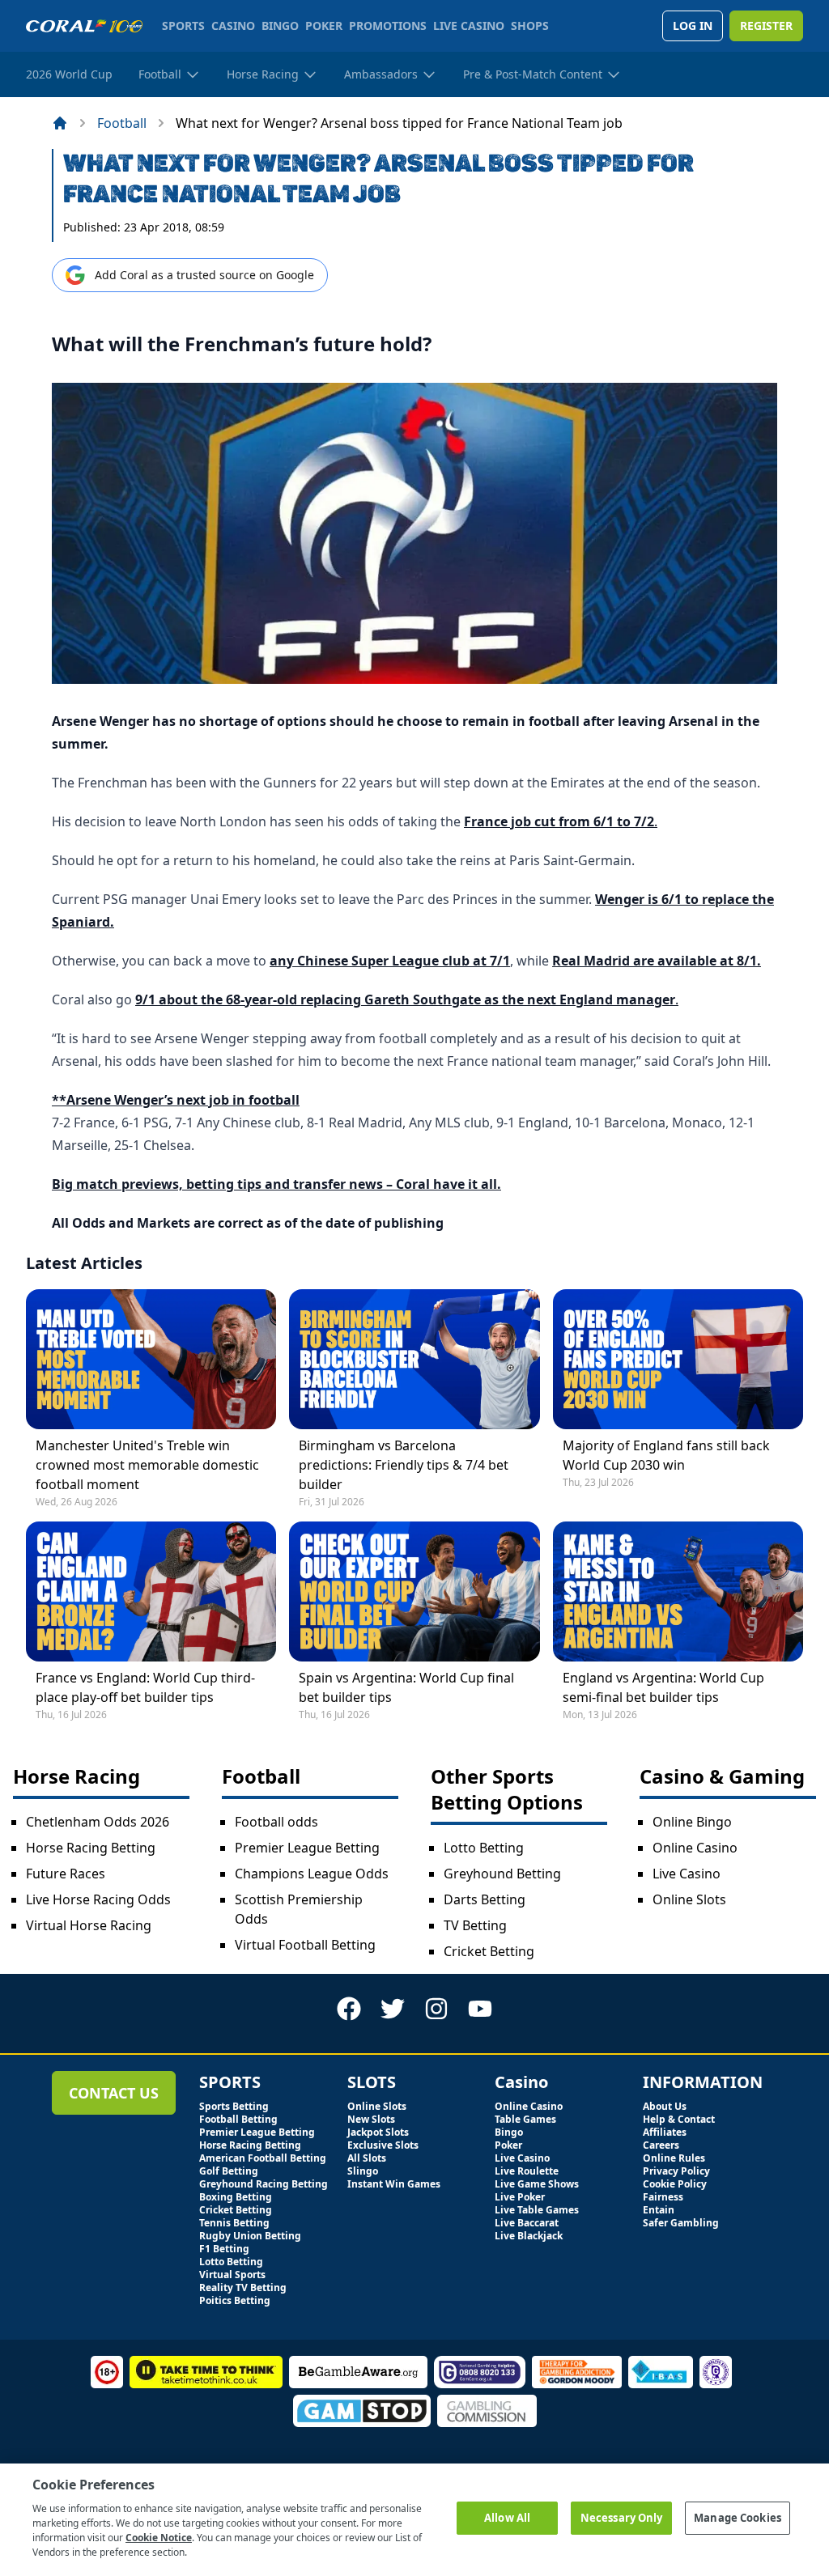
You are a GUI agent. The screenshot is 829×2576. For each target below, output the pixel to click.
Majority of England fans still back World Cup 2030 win (666, 1455)
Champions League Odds (312, 1874)
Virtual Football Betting (305, 1945)
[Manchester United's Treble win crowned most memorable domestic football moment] (151, 1359)
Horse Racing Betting (91, 1848)
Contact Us (114, 2093)
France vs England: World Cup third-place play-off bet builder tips (145, 1687)
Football (122, 123)
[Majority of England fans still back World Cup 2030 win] (678, 1359)
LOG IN (693, 25)
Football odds (276, 1822)
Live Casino (687, 1874)
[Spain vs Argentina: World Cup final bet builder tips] (414, 1591)
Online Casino (695, 1848)
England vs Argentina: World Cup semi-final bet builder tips (663, 1687)
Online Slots (689, 1899)
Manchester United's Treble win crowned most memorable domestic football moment (147, 1465)
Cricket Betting (489, 1951)
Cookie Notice (159, 2538)
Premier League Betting (307, 1848)
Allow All (507, 2518)
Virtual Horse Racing (89, 1925)
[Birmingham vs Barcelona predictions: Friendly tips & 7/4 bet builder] (414, 1359)
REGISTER (766, 25)
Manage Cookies (738, 2518)
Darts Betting (485, 1899)
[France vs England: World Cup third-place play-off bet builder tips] (151, 1591)
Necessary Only (622, 2518)
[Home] (60, 123)
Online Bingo (692, 1822)
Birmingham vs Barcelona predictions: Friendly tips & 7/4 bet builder (404, 1465)
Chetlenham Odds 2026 (98, 1822)
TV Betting (475, 1925)
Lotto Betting (484, 1848)
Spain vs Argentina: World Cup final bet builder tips (406, 1687)
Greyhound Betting (502, 1874)
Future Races (66, 1874)
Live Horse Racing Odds (98, 1899)
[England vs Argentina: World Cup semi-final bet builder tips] (678, 1591)
